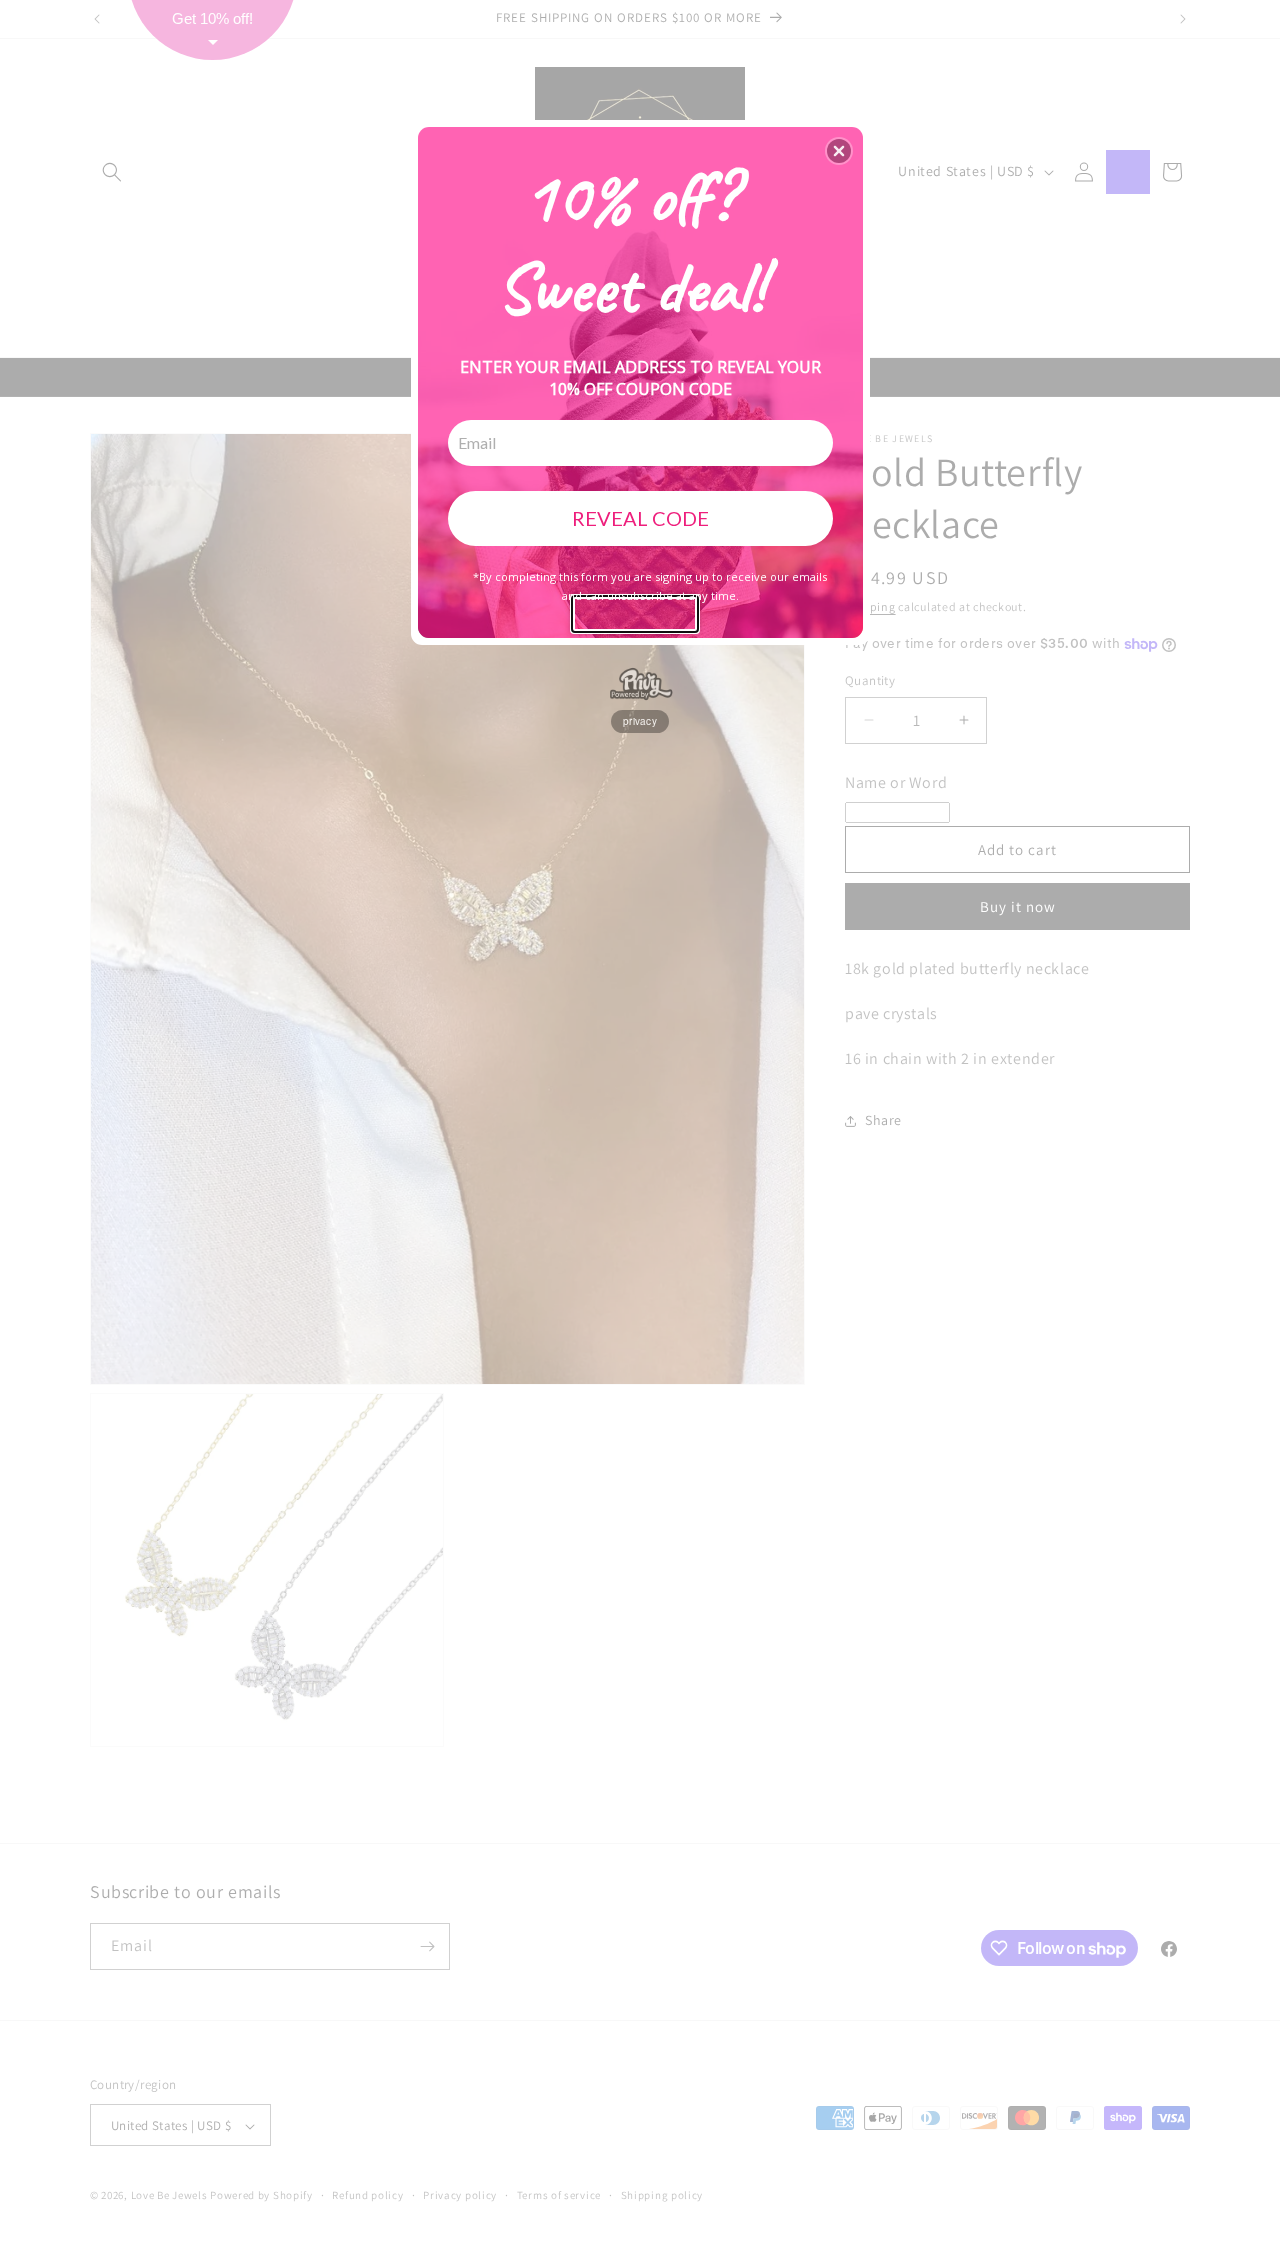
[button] (839, 151)
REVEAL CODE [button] (640, 518)
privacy (640, 721)
